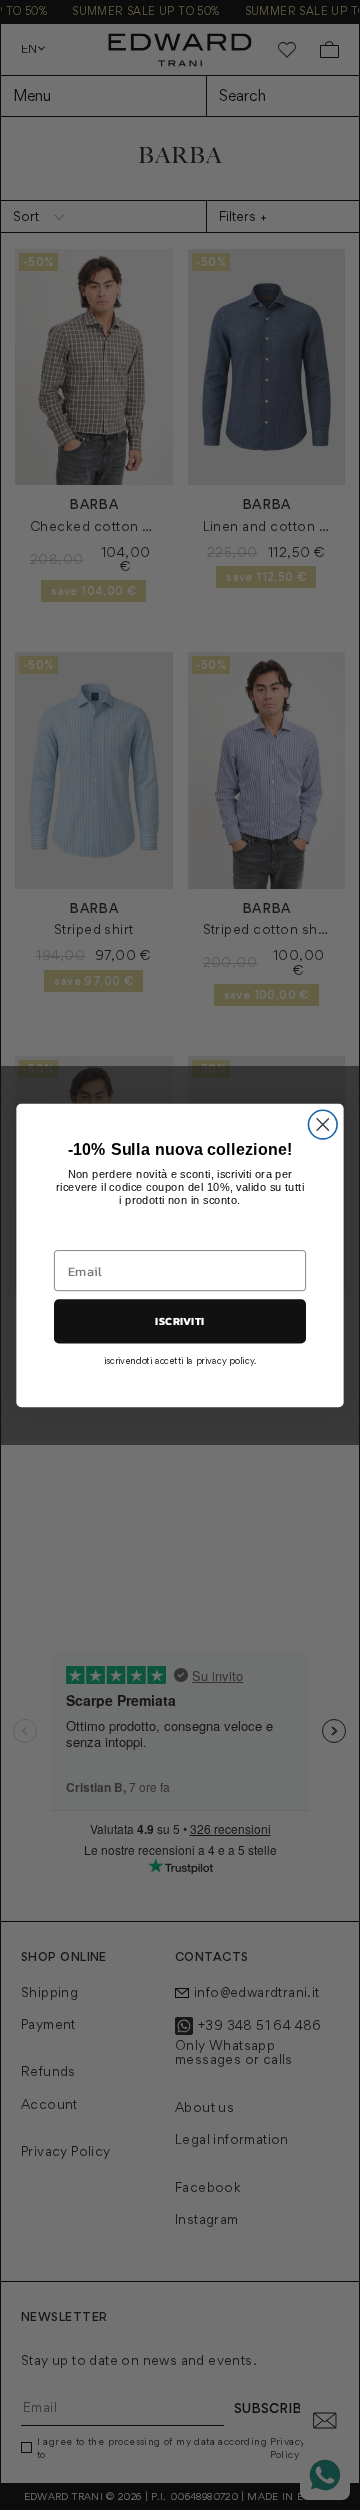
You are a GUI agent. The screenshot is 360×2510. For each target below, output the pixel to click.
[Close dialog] (322, 1124)
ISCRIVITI (179, 1320)
